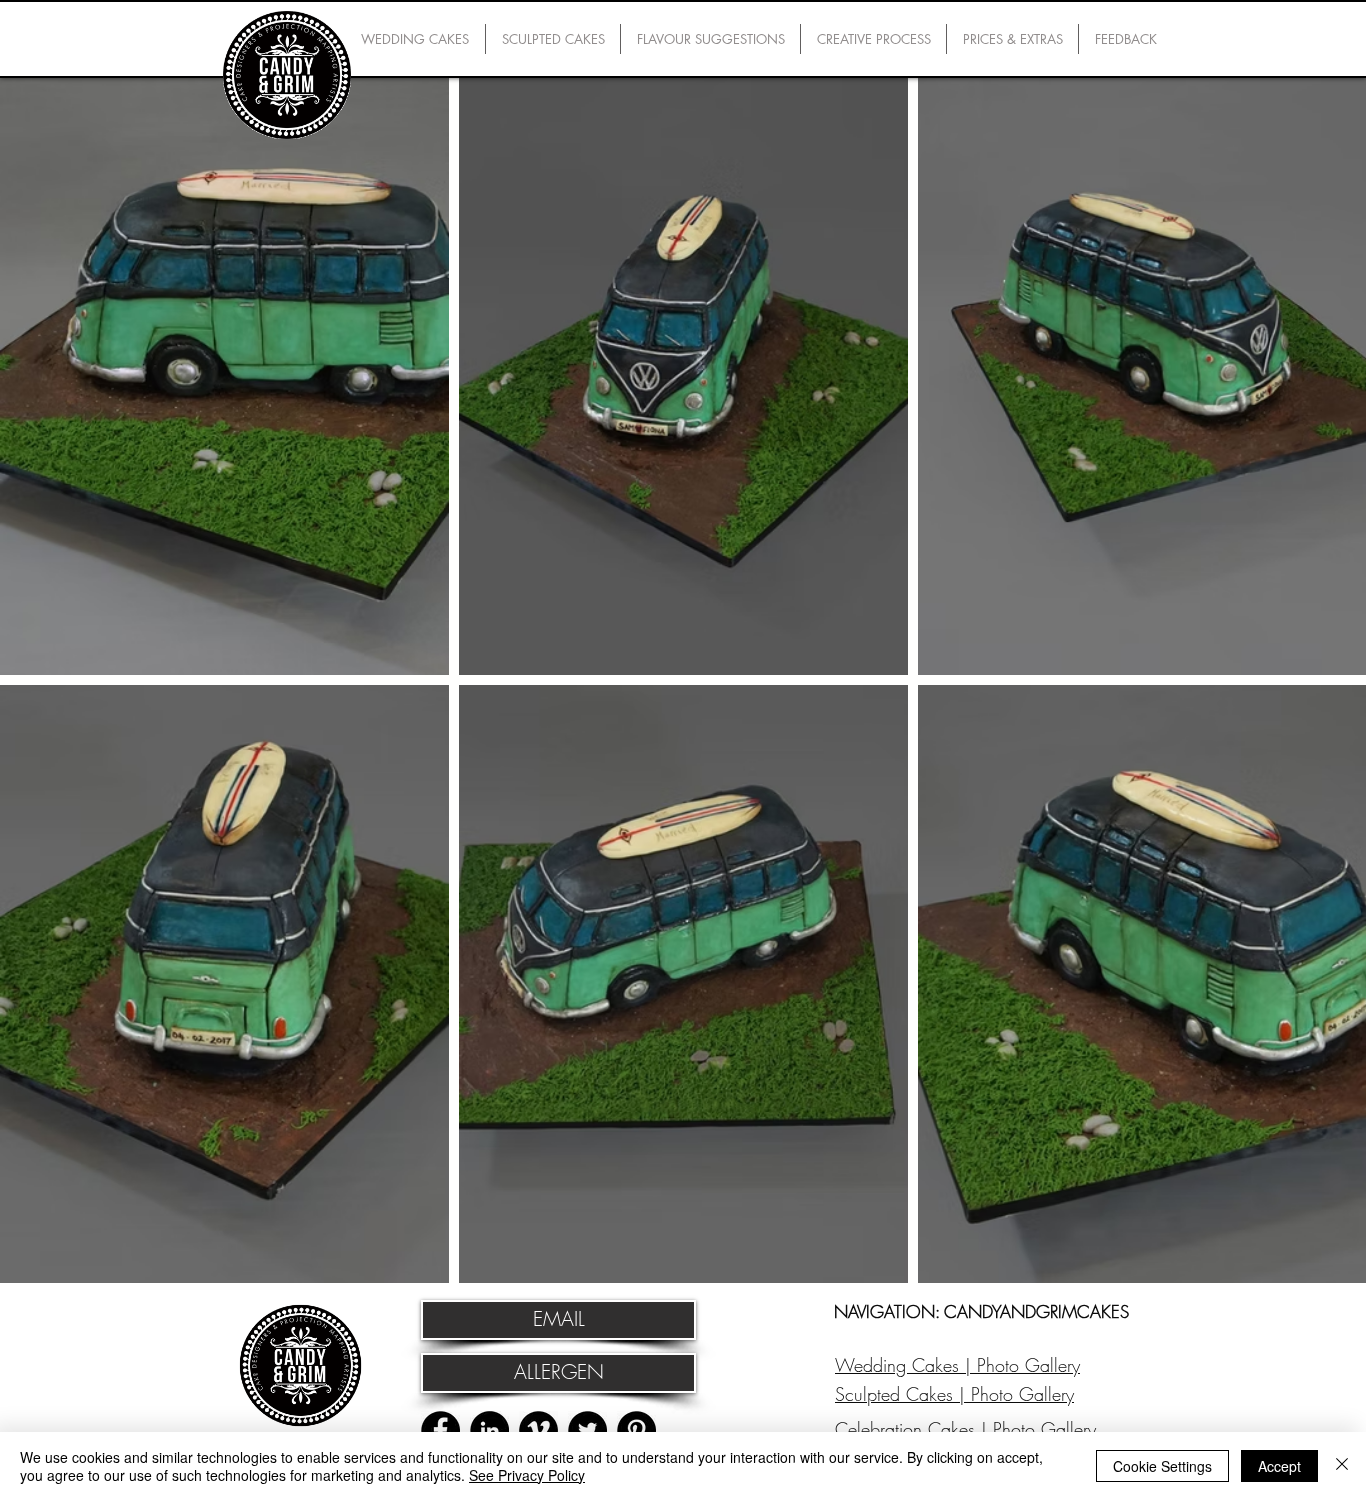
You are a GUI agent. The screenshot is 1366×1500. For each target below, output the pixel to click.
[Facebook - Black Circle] (440, 1430)
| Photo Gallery (1019, 1365)
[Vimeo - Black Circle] (538, 1430)
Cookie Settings (1162, 1466)
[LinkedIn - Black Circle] (489, 1430)
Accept (1279, 1466)
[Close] (1342, 1466)
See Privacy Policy (527, 1475)
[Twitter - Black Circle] (587, 1430)
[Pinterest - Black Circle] (636, 1430)
